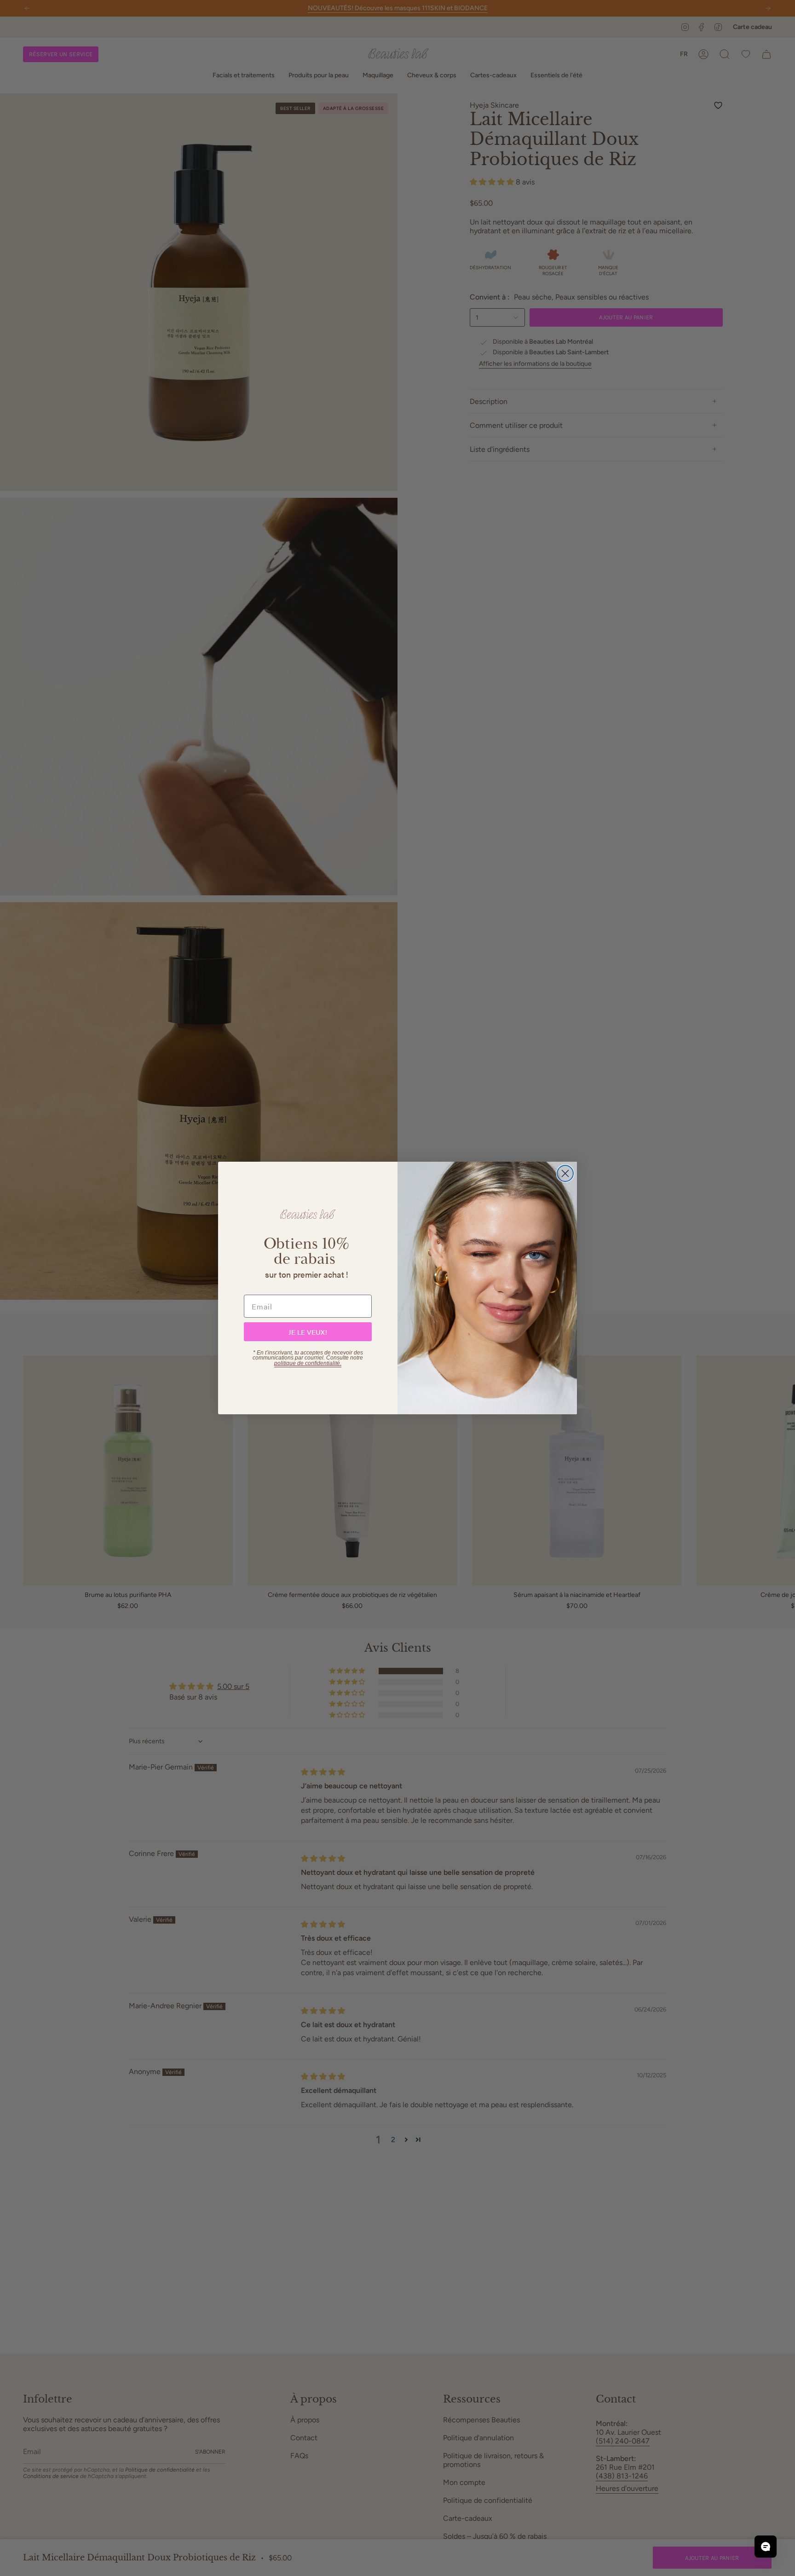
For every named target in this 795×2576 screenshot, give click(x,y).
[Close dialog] (565, 1173)
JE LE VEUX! (308, 1332)
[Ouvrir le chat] (766, 2547)
